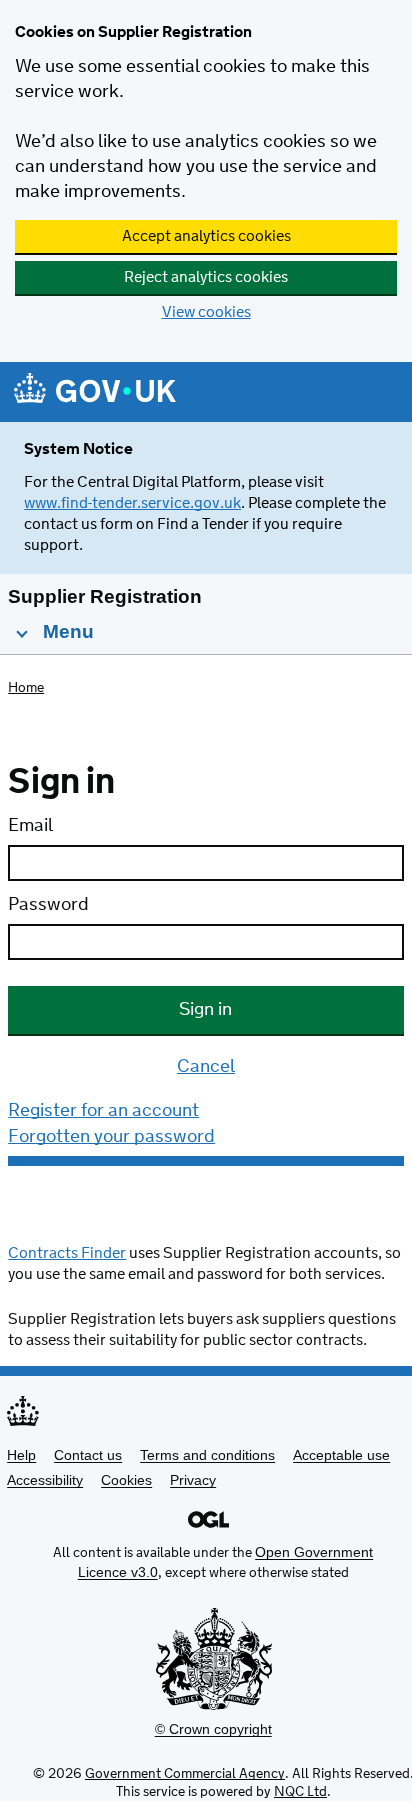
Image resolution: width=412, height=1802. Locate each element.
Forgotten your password (111, 1137)
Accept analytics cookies (206, 236)
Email (30, 826)
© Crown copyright (213, 1729)
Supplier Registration (105, 596)
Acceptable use (341, 1455)
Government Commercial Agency (185, 1774)
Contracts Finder (67, 1253)
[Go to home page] (95, 393)
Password (48, 905)
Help (21, 1455)
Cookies (126, 1480)
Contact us (88, 1455)
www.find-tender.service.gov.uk (132, 503)
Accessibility (45, 1480)
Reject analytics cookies (206, 277)
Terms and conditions (207, 1455)
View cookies (206, 312)
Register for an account (103, 1111)
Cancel (206, 1067)
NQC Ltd (300, 1792)
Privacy (193, 1480)
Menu (66, 631)
